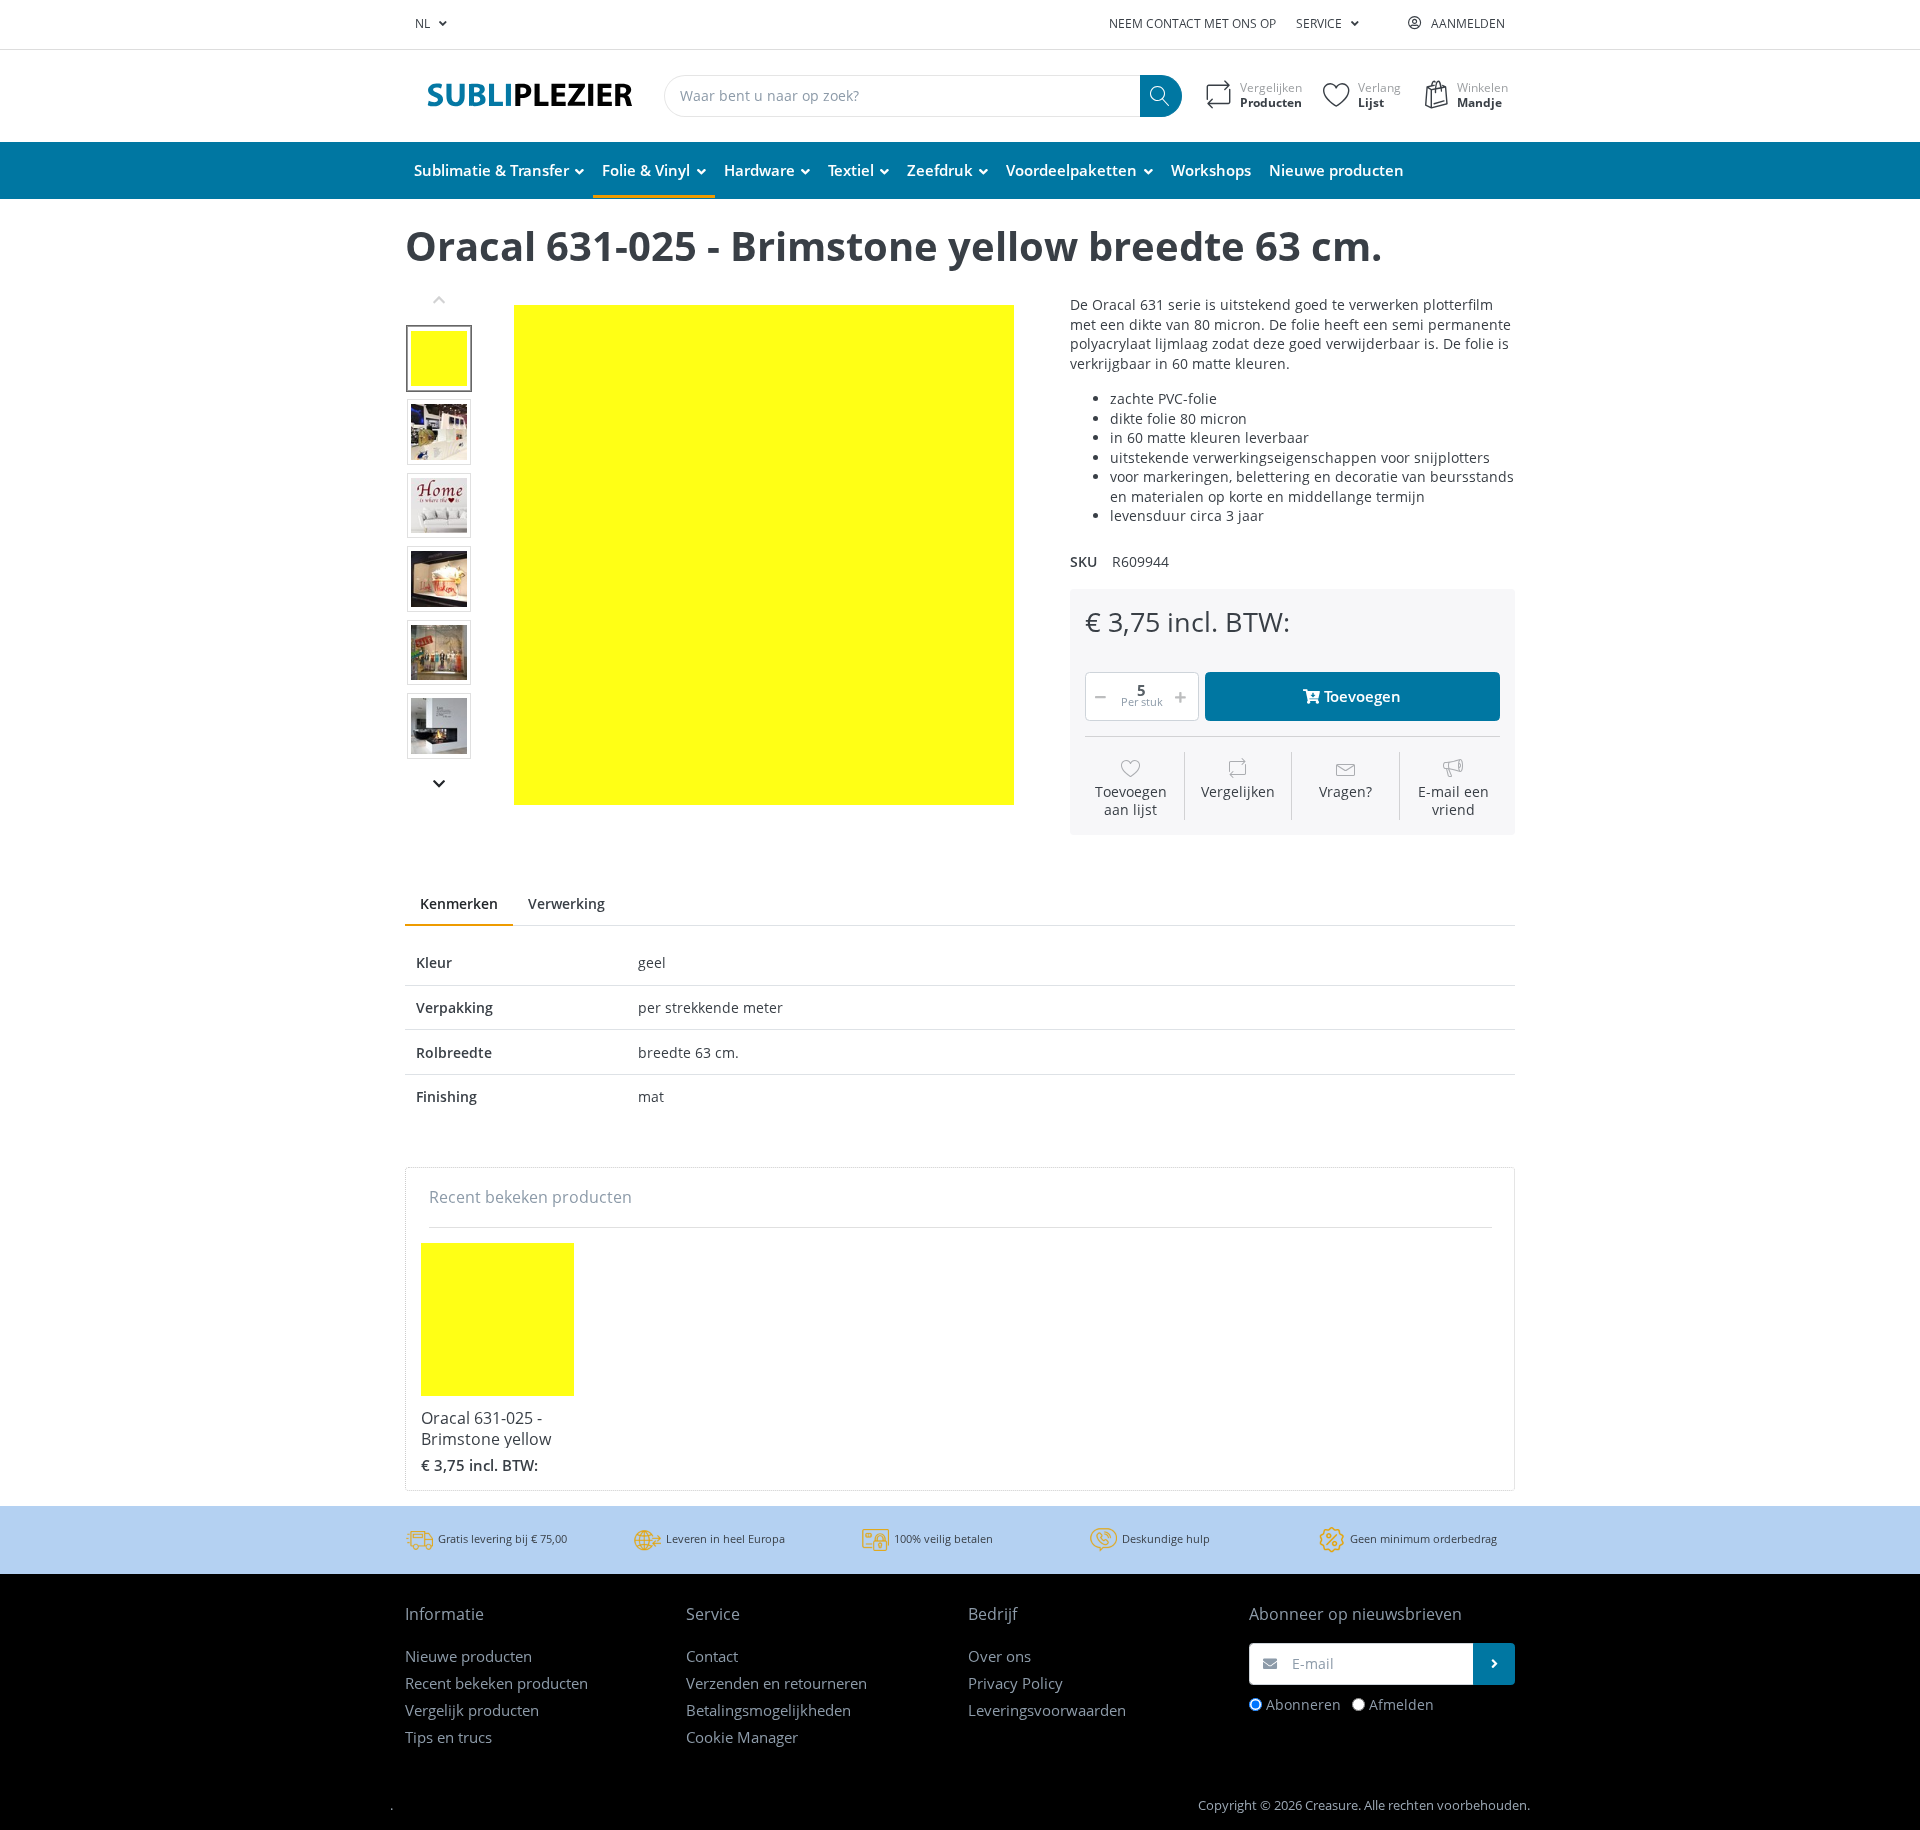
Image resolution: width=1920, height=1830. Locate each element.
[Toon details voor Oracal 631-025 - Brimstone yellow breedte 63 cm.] (497, 1319)
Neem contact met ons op (1192, 23)
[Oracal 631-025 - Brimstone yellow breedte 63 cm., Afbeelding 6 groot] (439, 726)
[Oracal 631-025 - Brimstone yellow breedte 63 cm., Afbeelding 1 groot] (439, 359)
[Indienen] (1494, 1664)
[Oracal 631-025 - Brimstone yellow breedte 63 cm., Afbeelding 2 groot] (439, 432)
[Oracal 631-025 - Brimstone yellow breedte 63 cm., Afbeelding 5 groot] (439, 653)
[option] (764, 555)
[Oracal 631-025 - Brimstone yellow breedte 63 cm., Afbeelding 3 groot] (439, 506)
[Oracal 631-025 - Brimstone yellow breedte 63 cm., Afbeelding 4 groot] (439, 579)
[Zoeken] (1161, 96)
